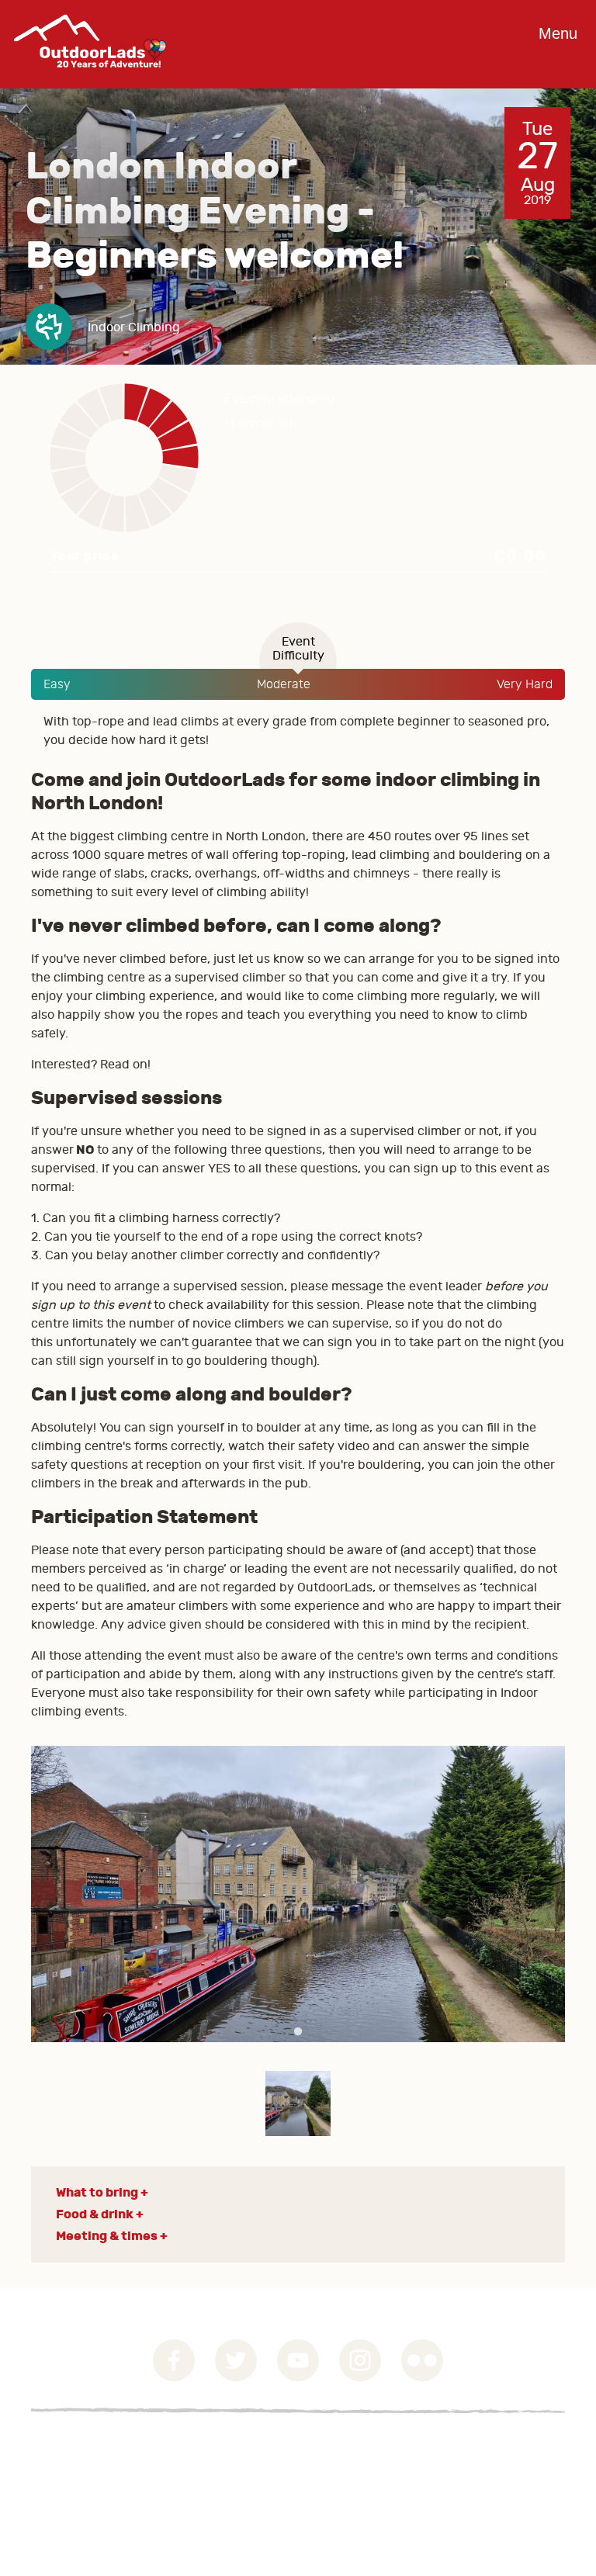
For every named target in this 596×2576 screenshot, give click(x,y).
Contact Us (62, 2485)
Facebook (174, 2360)
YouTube (298, 2360)
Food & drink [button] (95, 2214)
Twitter (236, 2360)
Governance (66, 2448)
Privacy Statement (85, 2467)
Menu (558, 33)
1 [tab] (298, 2032)
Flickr (422, 2360)
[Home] (90, 79)
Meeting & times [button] (107, 2236)
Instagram (360, 2360)
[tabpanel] (298, 1894)
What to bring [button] (97, 2192)
